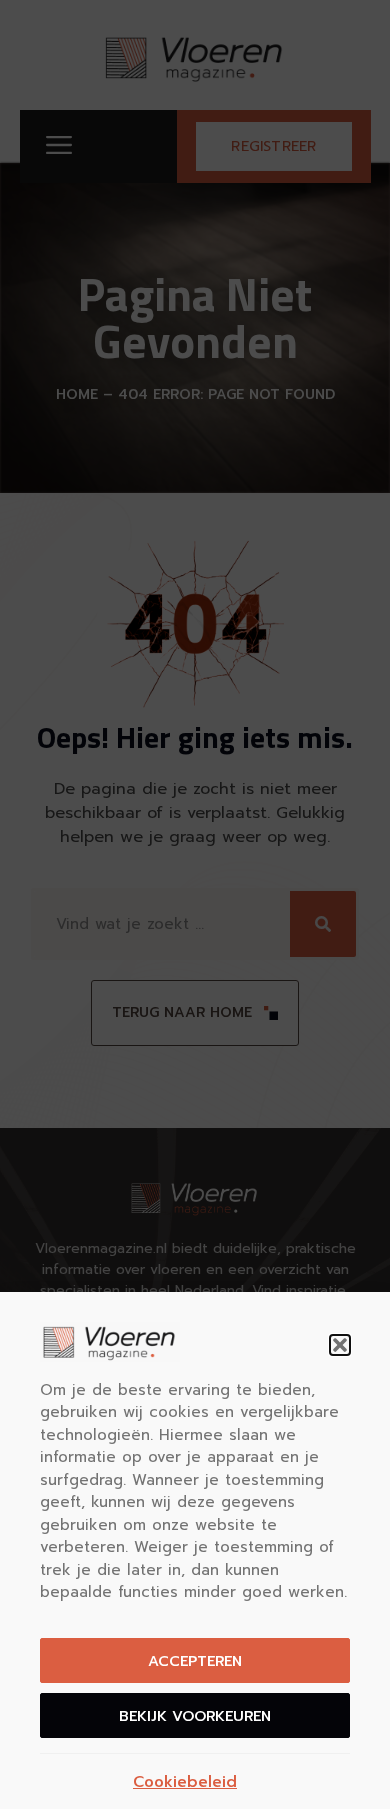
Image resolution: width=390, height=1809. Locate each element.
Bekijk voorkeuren (195, 1716)
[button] (340, 1345)
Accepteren (195, 1661)
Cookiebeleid (185, 1782)
